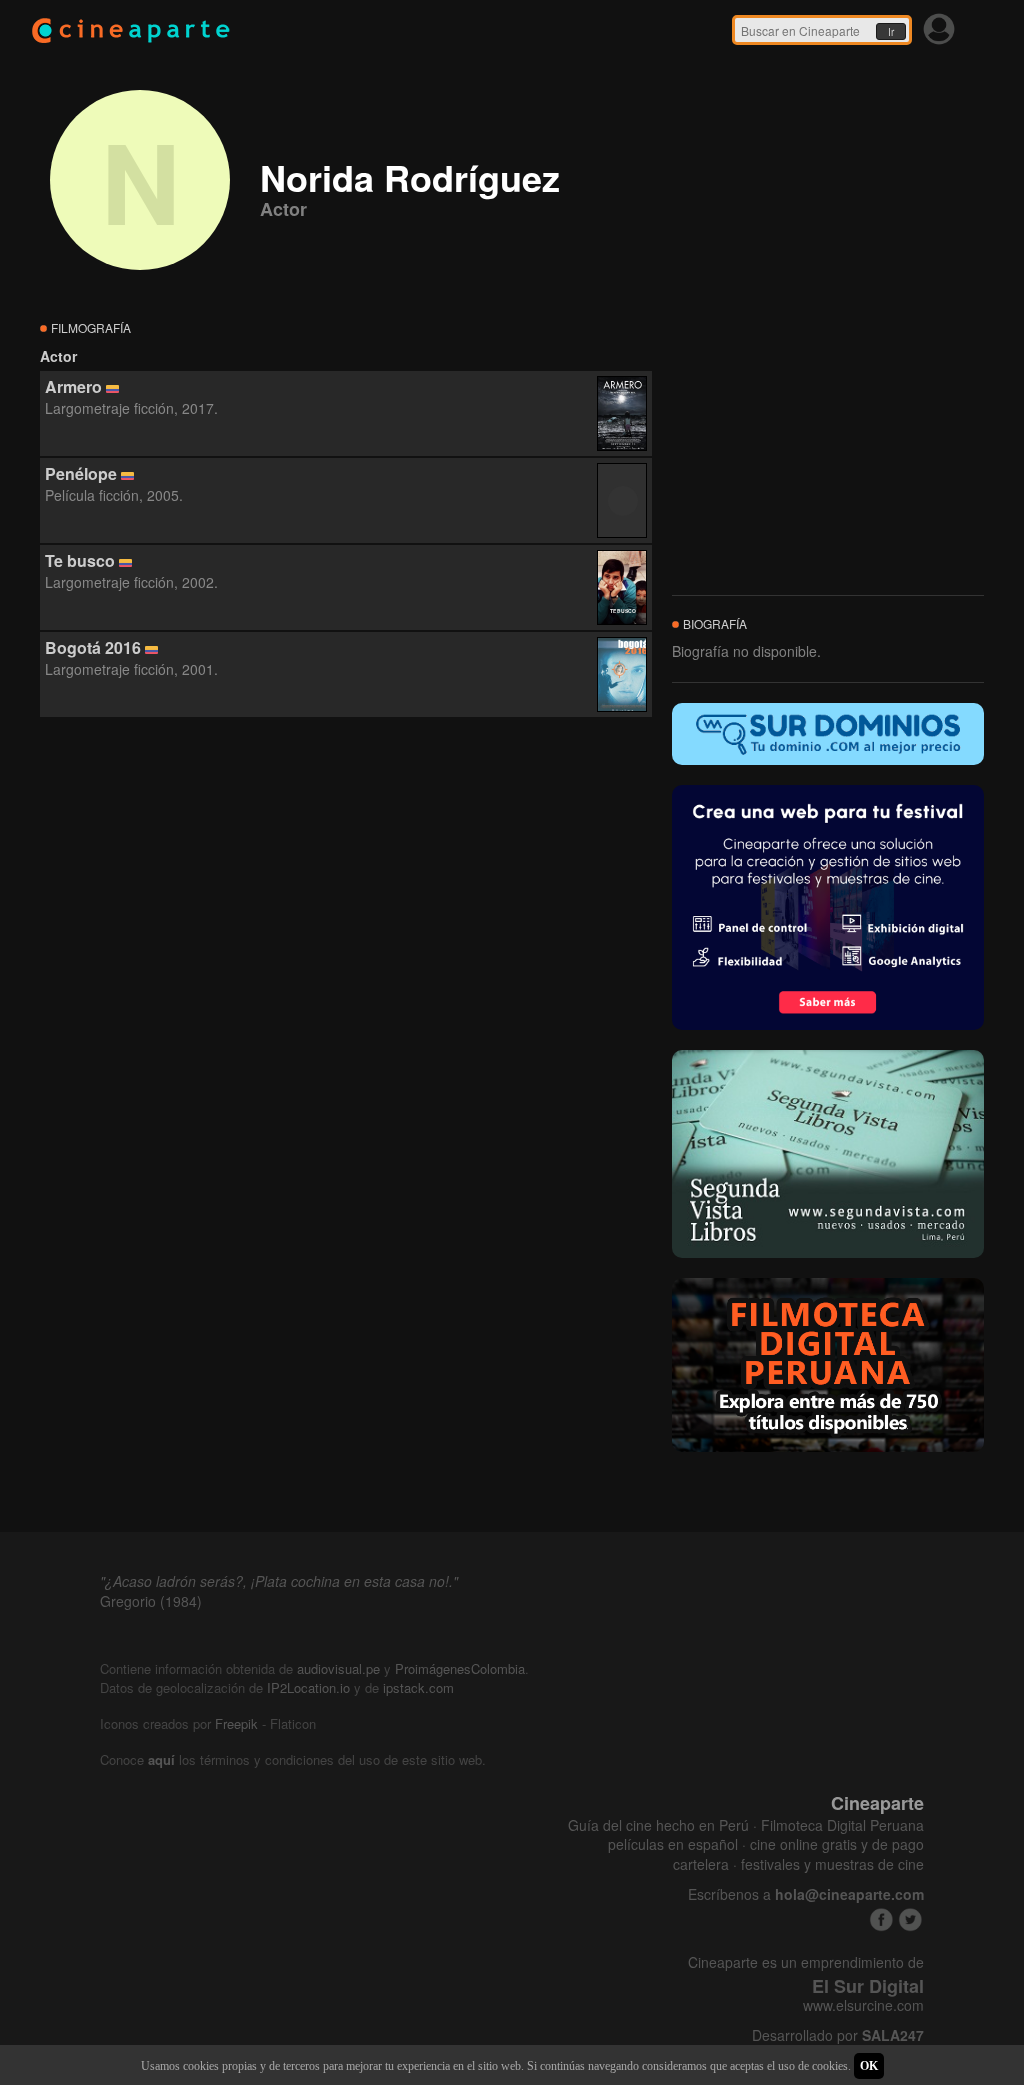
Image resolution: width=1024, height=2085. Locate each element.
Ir (891, 32)
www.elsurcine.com (863, 2005)
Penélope (81, 473)
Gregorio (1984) (151, 1601)
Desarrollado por (838, 2035)
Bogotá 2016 (93, 647)
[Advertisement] (346, 899)
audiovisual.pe (338, 1668)
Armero (73, 386)
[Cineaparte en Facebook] (881, 1919)
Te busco (80, 560)
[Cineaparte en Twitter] (910, 1919)
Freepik (236, 1723)
